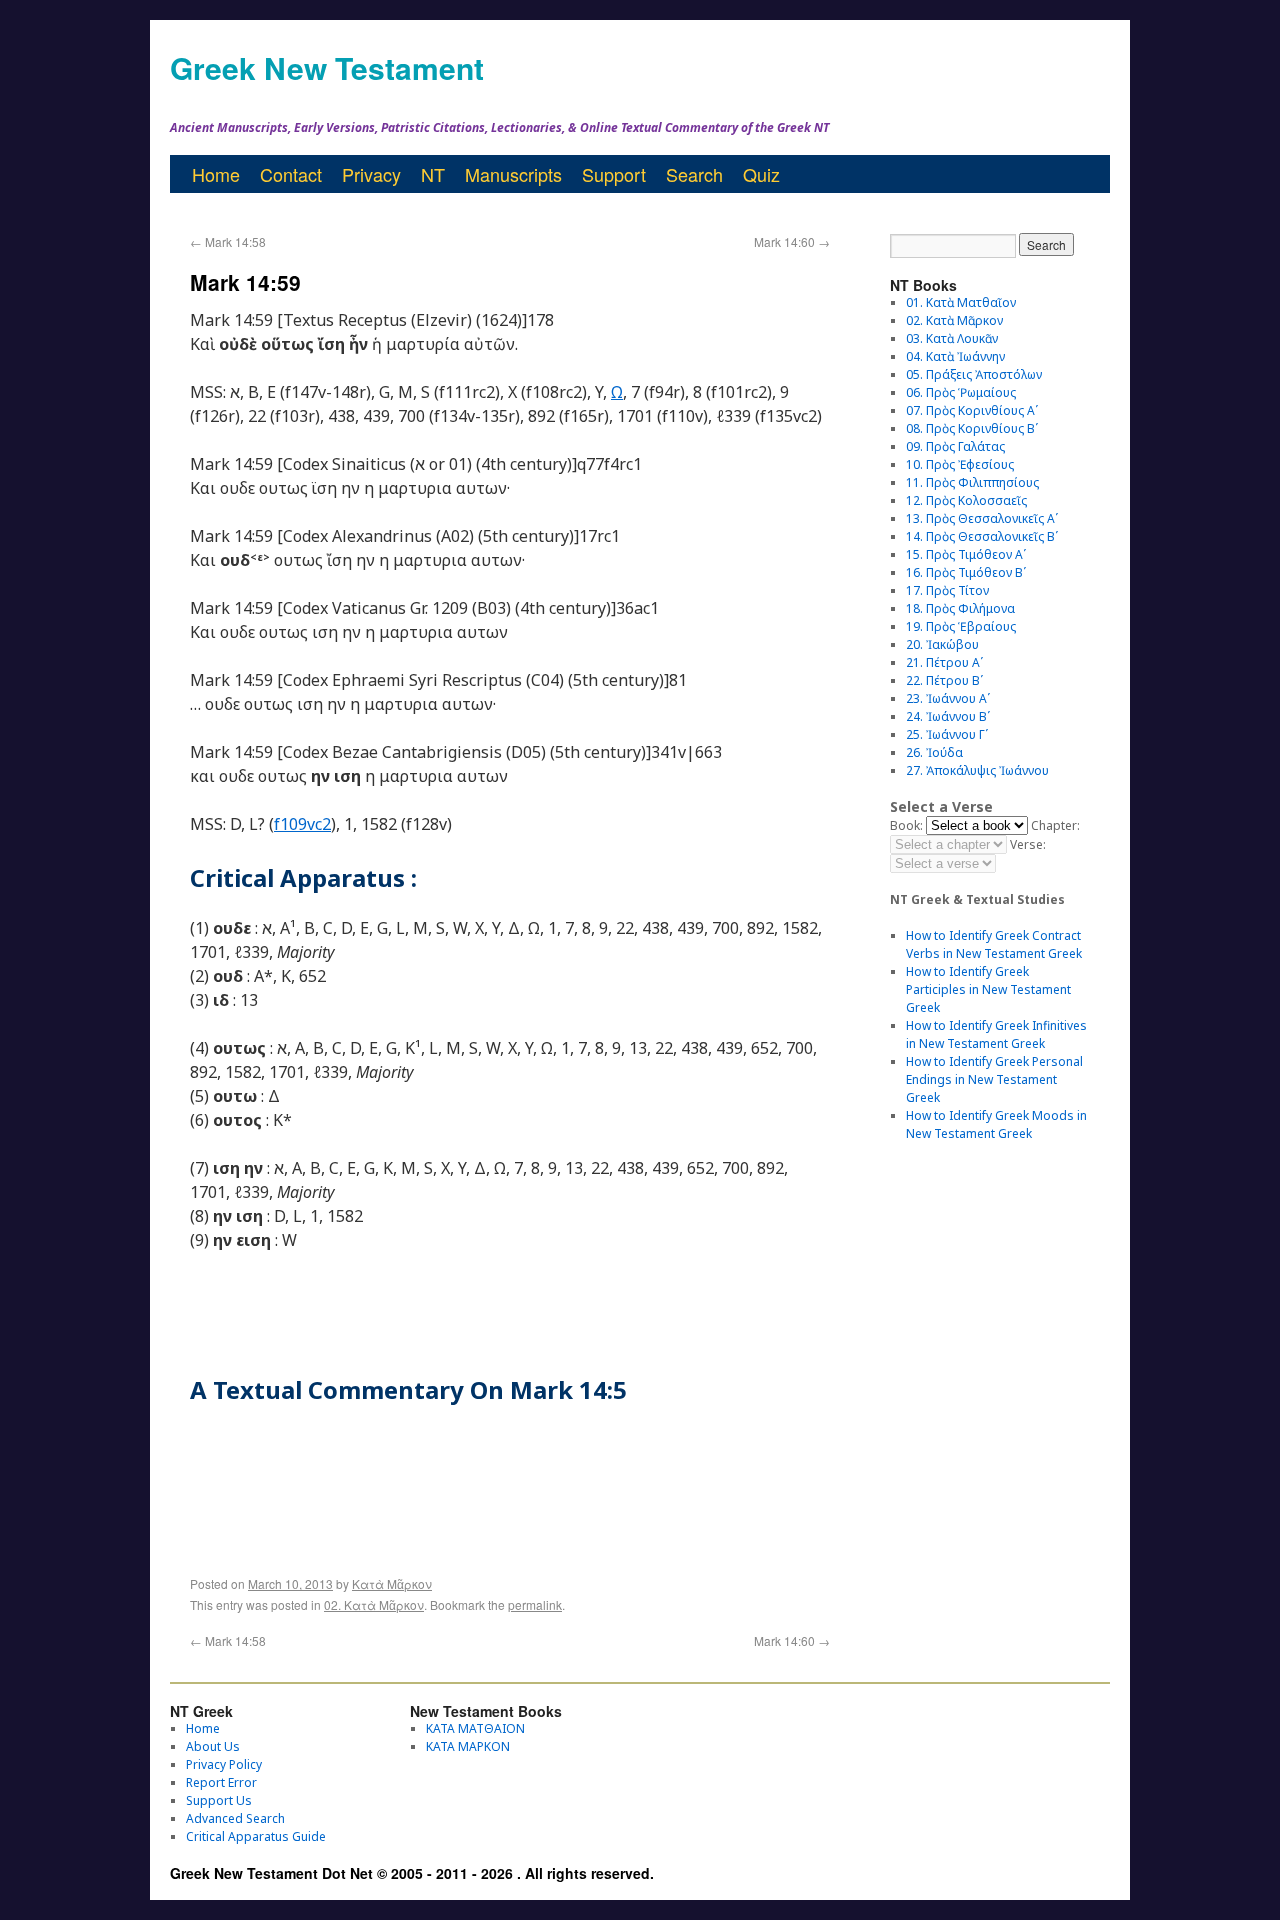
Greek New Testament (327, 67)
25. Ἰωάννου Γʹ (947, 734)
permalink (535, 1604)
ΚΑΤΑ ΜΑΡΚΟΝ (468, 1746)
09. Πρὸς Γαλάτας (955, 446)
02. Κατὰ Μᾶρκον (374, 1604)
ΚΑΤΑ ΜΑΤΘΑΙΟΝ (475, 1728)
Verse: (1028, 844)
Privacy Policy (224, 1764)
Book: (906, 825)
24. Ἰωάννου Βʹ (948, 716)
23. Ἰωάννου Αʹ (948, 698)
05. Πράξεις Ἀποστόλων (974, 374)
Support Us (219, 1800)
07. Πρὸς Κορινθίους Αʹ (972, 410)
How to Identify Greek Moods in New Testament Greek (996, 1124)
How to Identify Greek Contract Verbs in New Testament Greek (994, 944)
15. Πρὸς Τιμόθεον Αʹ (966, 554)
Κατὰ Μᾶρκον (392, 1583)
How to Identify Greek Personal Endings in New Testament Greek (994, 1079)
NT (433, 174)
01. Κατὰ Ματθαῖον (961, 302)
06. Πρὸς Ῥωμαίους (961, 392)
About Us (213, 1746)
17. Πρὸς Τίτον (947, 590)
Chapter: (1055, 825)
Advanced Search (235, 1818)
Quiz (761, 174)
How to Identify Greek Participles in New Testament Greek (988, 989)
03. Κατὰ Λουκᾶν (952, 338)
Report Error (221, 1782)
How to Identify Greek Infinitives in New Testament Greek (996, 1034)
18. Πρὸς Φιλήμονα (960, 608)
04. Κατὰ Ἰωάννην (955, 356)
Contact (291, 174)
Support (614, 174)
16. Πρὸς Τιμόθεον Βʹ (966, 572)
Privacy (371, 174)
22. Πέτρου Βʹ (944, 680)
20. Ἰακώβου (942, 644)
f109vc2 (302, 824)
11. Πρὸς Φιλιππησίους (972, 482)
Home (216, 174)
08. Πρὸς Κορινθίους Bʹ (972, 428)
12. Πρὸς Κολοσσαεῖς (966, 500)
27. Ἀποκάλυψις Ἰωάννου (977, 770)
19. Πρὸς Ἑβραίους (961, 626)
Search (694, 174)
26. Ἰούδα (934, 752)
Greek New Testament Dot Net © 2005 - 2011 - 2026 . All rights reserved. (412, 1873)
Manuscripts (513, 174)
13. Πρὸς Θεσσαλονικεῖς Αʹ (982, 518)
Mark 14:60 (792, 241)
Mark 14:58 (228, 241)
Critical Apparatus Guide (256, 1836)
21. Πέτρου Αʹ (944, 662)
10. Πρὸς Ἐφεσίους (960, 464)
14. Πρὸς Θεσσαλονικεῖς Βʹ (982, 536)
